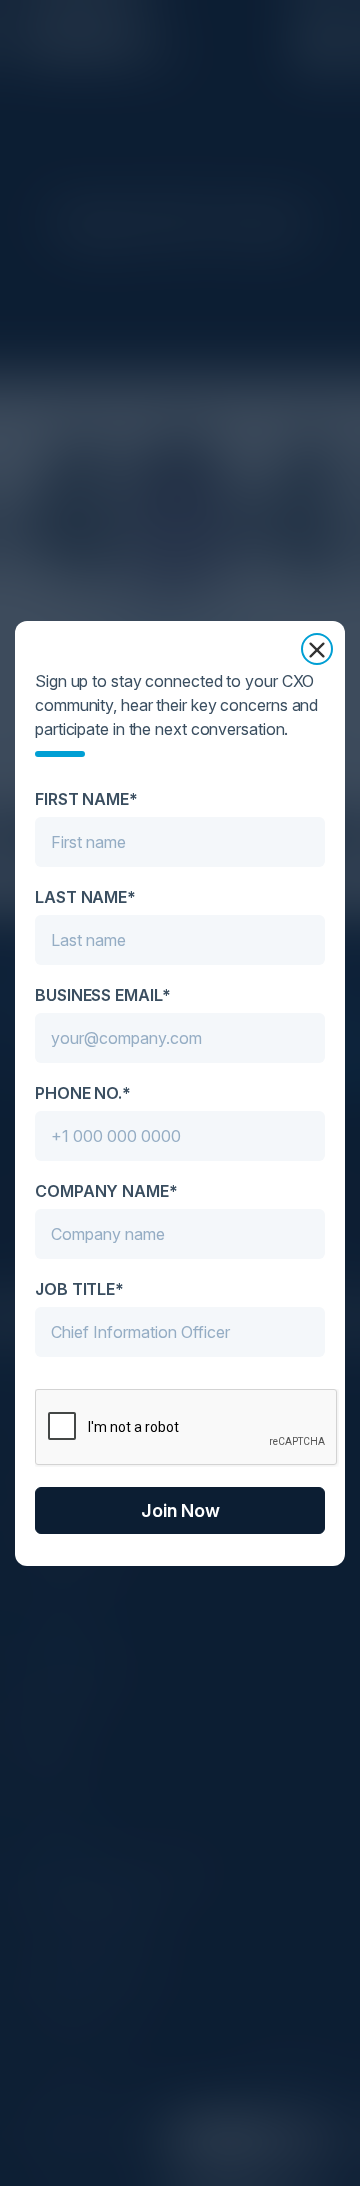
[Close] (317, 649)
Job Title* (79, 1289)
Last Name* (85, 897)
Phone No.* (83, 1093)
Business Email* (103, 995)
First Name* (86, 799)
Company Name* (106, 1191)
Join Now (180, 1510)
